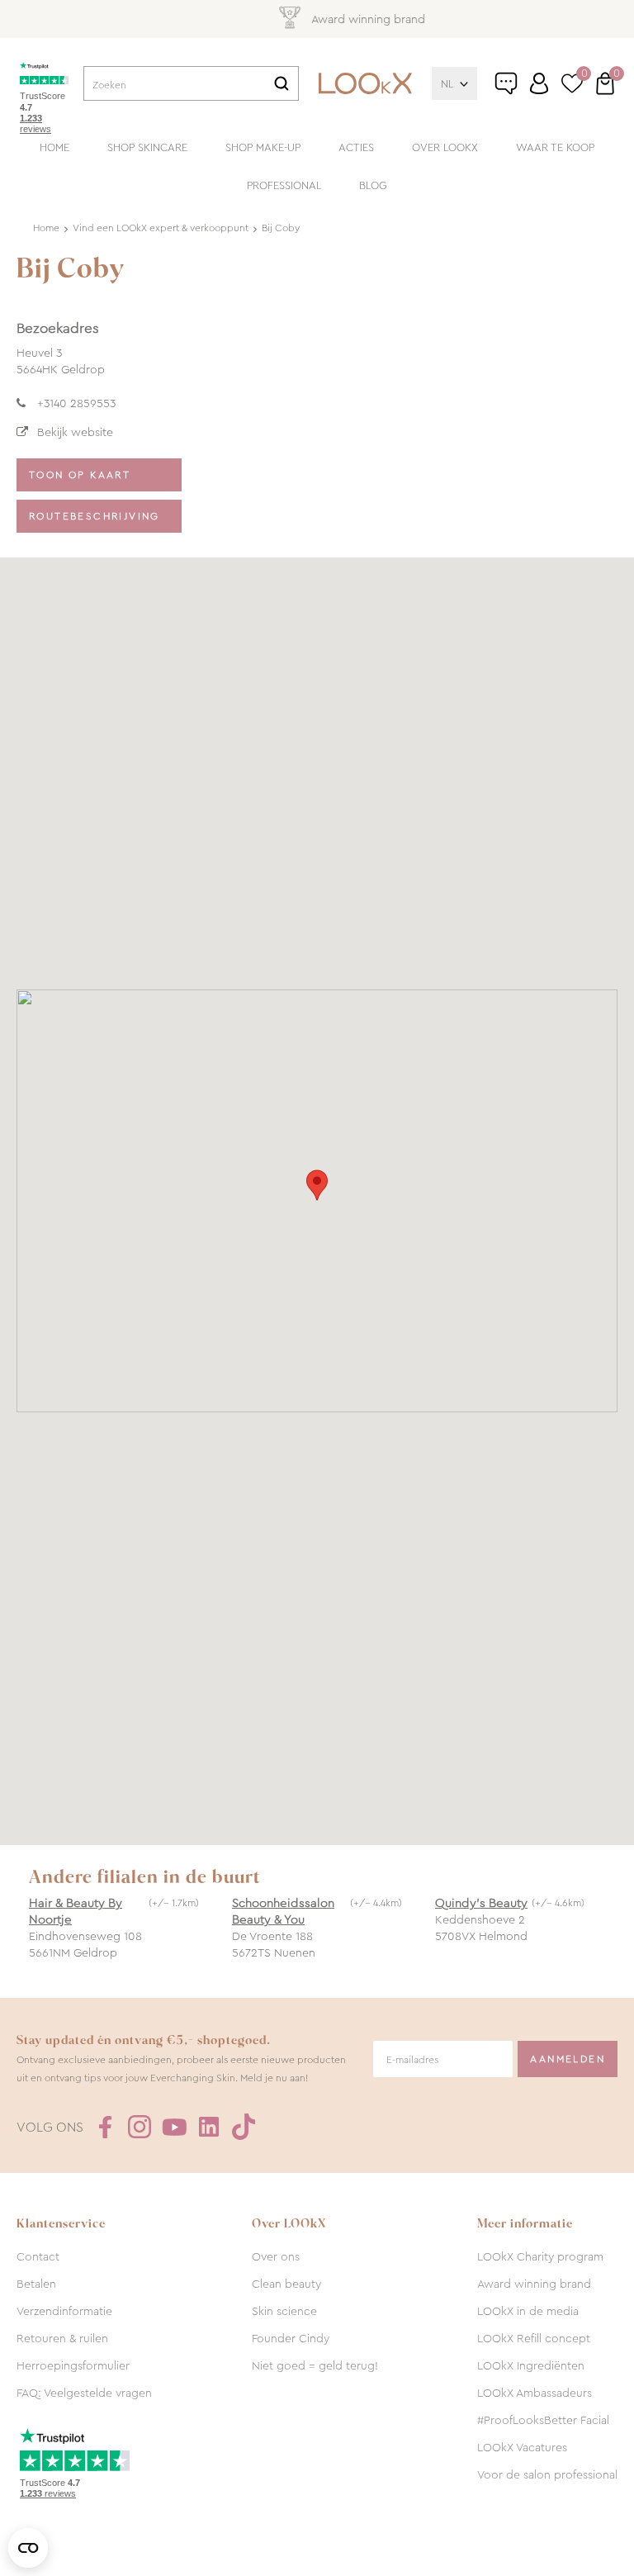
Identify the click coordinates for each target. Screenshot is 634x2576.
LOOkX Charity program (540, 2256)
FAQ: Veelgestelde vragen (84, 2393)
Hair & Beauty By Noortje (76, 1911)
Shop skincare (147, 147)
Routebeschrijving (95, 516)
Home (54, 147)
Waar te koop (555, 147)
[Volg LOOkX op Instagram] (140, 2127)
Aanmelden (568, 2059)
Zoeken (282, 83)
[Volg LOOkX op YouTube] (174, 2127)
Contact (38, 2256)
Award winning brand (534, 2284)
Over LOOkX (445, 147)
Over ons (276, 2256)
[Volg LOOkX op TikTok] (244, 2127)
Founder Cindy (291, 2338)
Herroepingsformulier (73, 2365)
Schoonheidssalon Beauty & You (283, 1911)
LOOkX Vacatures (522, 2447)
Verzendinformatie (64, 2311)
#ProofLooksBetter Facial (543, 2420)
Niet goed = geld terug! (315, 2365)
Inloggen (539, 83)
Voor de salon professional (547, 2474)
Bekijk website (75, 432)
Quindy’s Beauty (481, 1903)
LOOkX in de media (528, 2311)
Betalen (36, 2284)
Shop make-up (263, 147)
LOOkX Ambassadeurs (535, 2393)
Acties (356, 147)
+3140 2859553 (76, 403)
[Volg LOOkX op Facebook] (105, 2127)
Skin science (284, 2311)
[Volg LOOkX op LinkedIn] (209, 2127)
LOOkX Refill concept (534, 2338)
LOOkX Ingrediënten (531, 2365)
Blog (373, 185)
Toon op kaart (80, 475)
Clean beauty (286, 2284)
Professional (284, 185)
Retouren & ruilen (62, 2338)
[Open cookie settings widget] (28, 2548)
